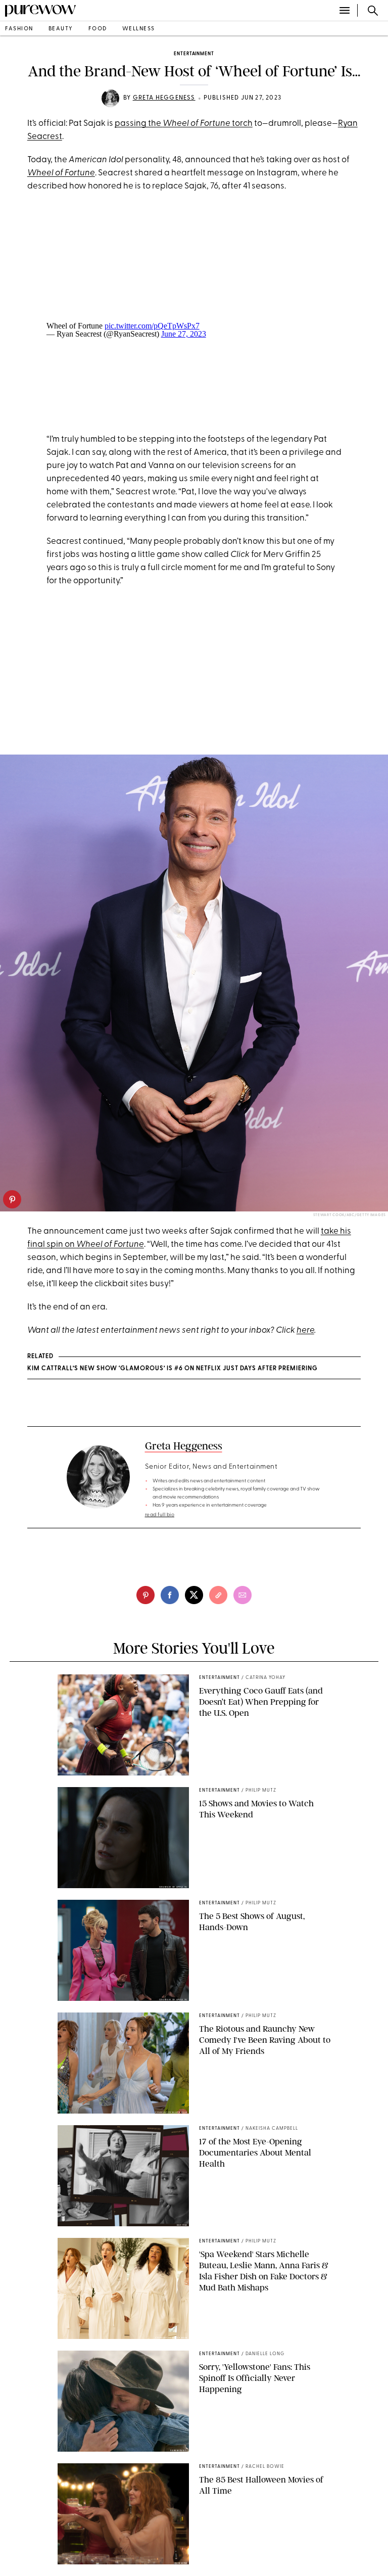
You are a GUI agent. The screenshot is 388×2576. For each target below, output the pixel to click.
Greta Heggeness (164, 98)
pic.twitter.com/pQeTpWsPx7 (152, 326)
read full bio (160, 1515)
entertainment (194, 54)
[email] (243, 1595)
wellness (139, 29)
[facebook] (170, 1595)
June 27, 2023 (184, 334)
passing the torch (184, 124)
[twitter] (194, 1595)
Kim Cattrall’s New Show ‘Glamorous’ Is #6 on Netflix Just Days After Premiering (173, 1369)
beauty (61, 29)
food (98, 29)
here (305, 1330)
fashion (19, 29)
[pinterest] (12, 1199)
